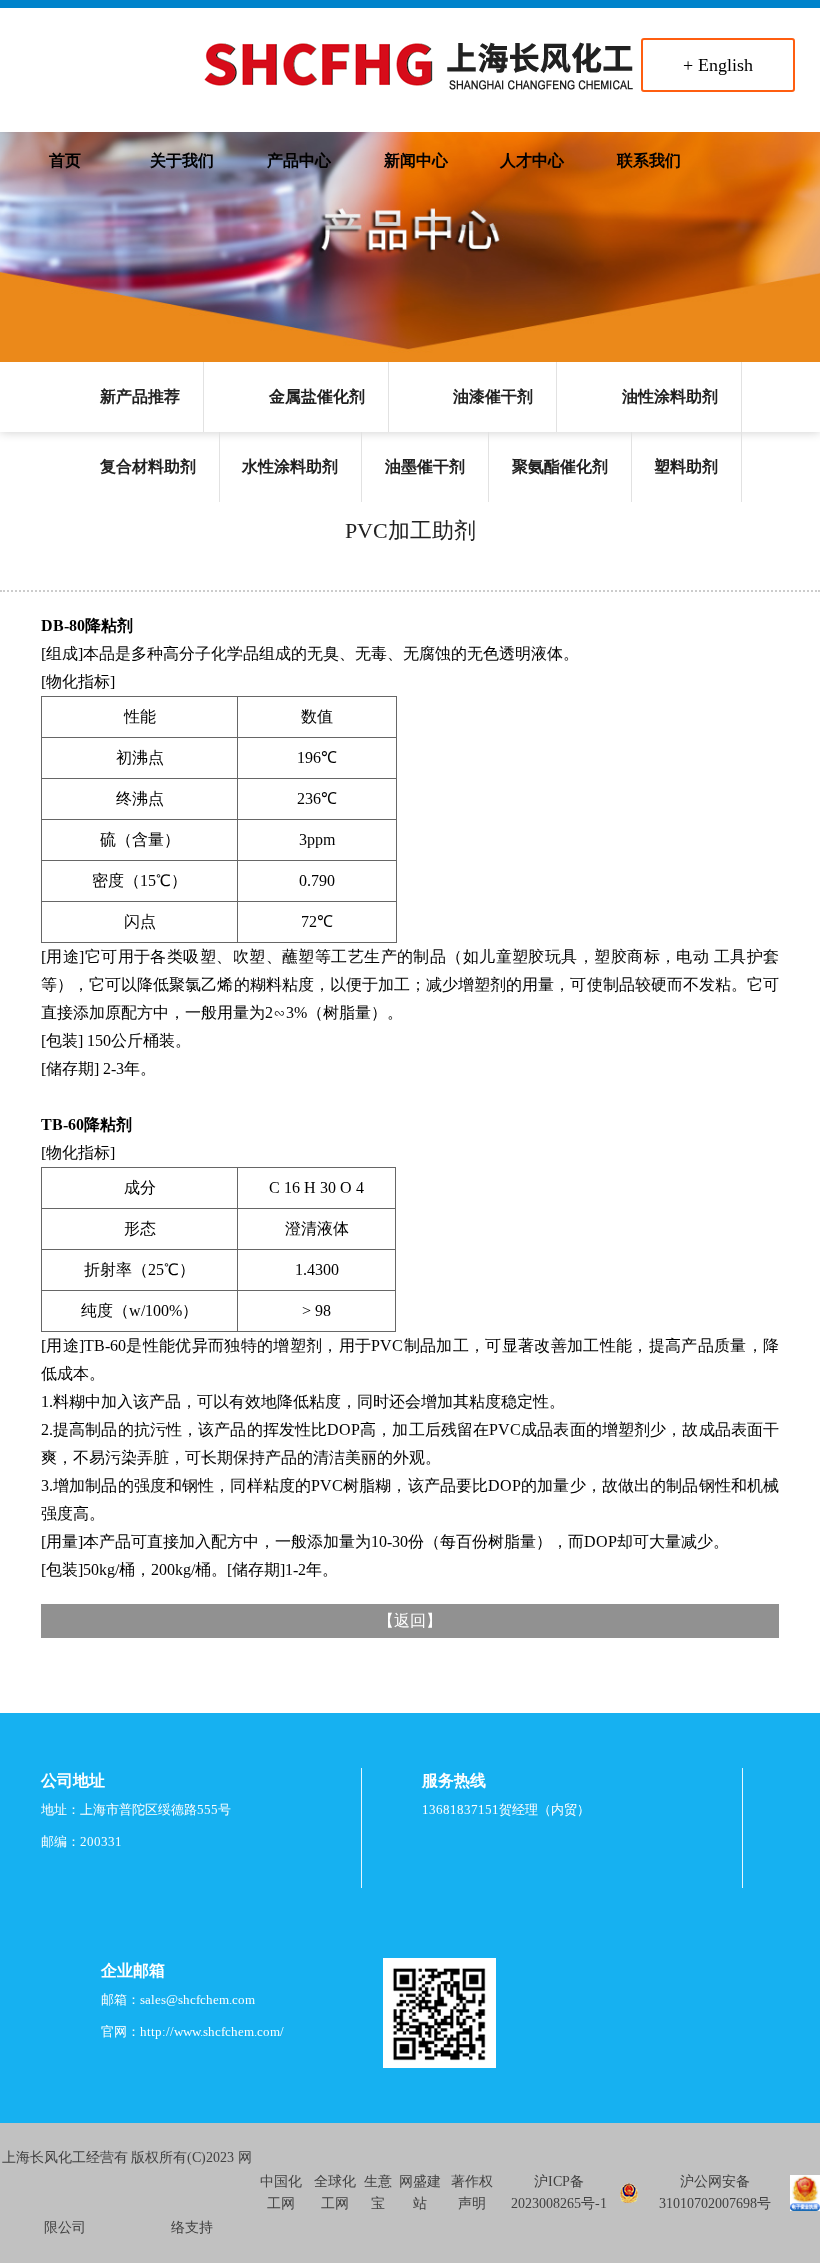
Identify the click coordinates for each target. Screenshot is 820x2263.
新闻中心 (416, 160)
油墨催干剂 (425, 466)
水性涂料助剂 (290, 466)
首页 (65, 160)
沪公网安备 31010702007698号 (715, 2192)
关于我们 (182, 160)
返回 (410, 1620)
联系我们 (649, 160)
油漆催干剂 (493, 396)
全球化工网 (335, 2192)
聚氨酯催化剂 (560, 466)
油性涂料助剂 (670, 396)
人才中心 (532, 160)
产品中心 (299, 160)
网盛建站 (420, 2192)
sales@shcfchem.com (197, 1999)
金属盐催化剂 (317, 396)
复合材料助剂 (148, 466)
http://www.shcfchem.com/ (212, 2031)
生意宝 (378, 2192)
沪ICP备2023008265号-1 (559, 2192)
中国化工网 (281, 2192)
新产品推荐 (140, 396)
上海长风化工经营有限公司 (65, 2192)
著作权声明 (472, 2192)
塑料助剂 (686, 466)
